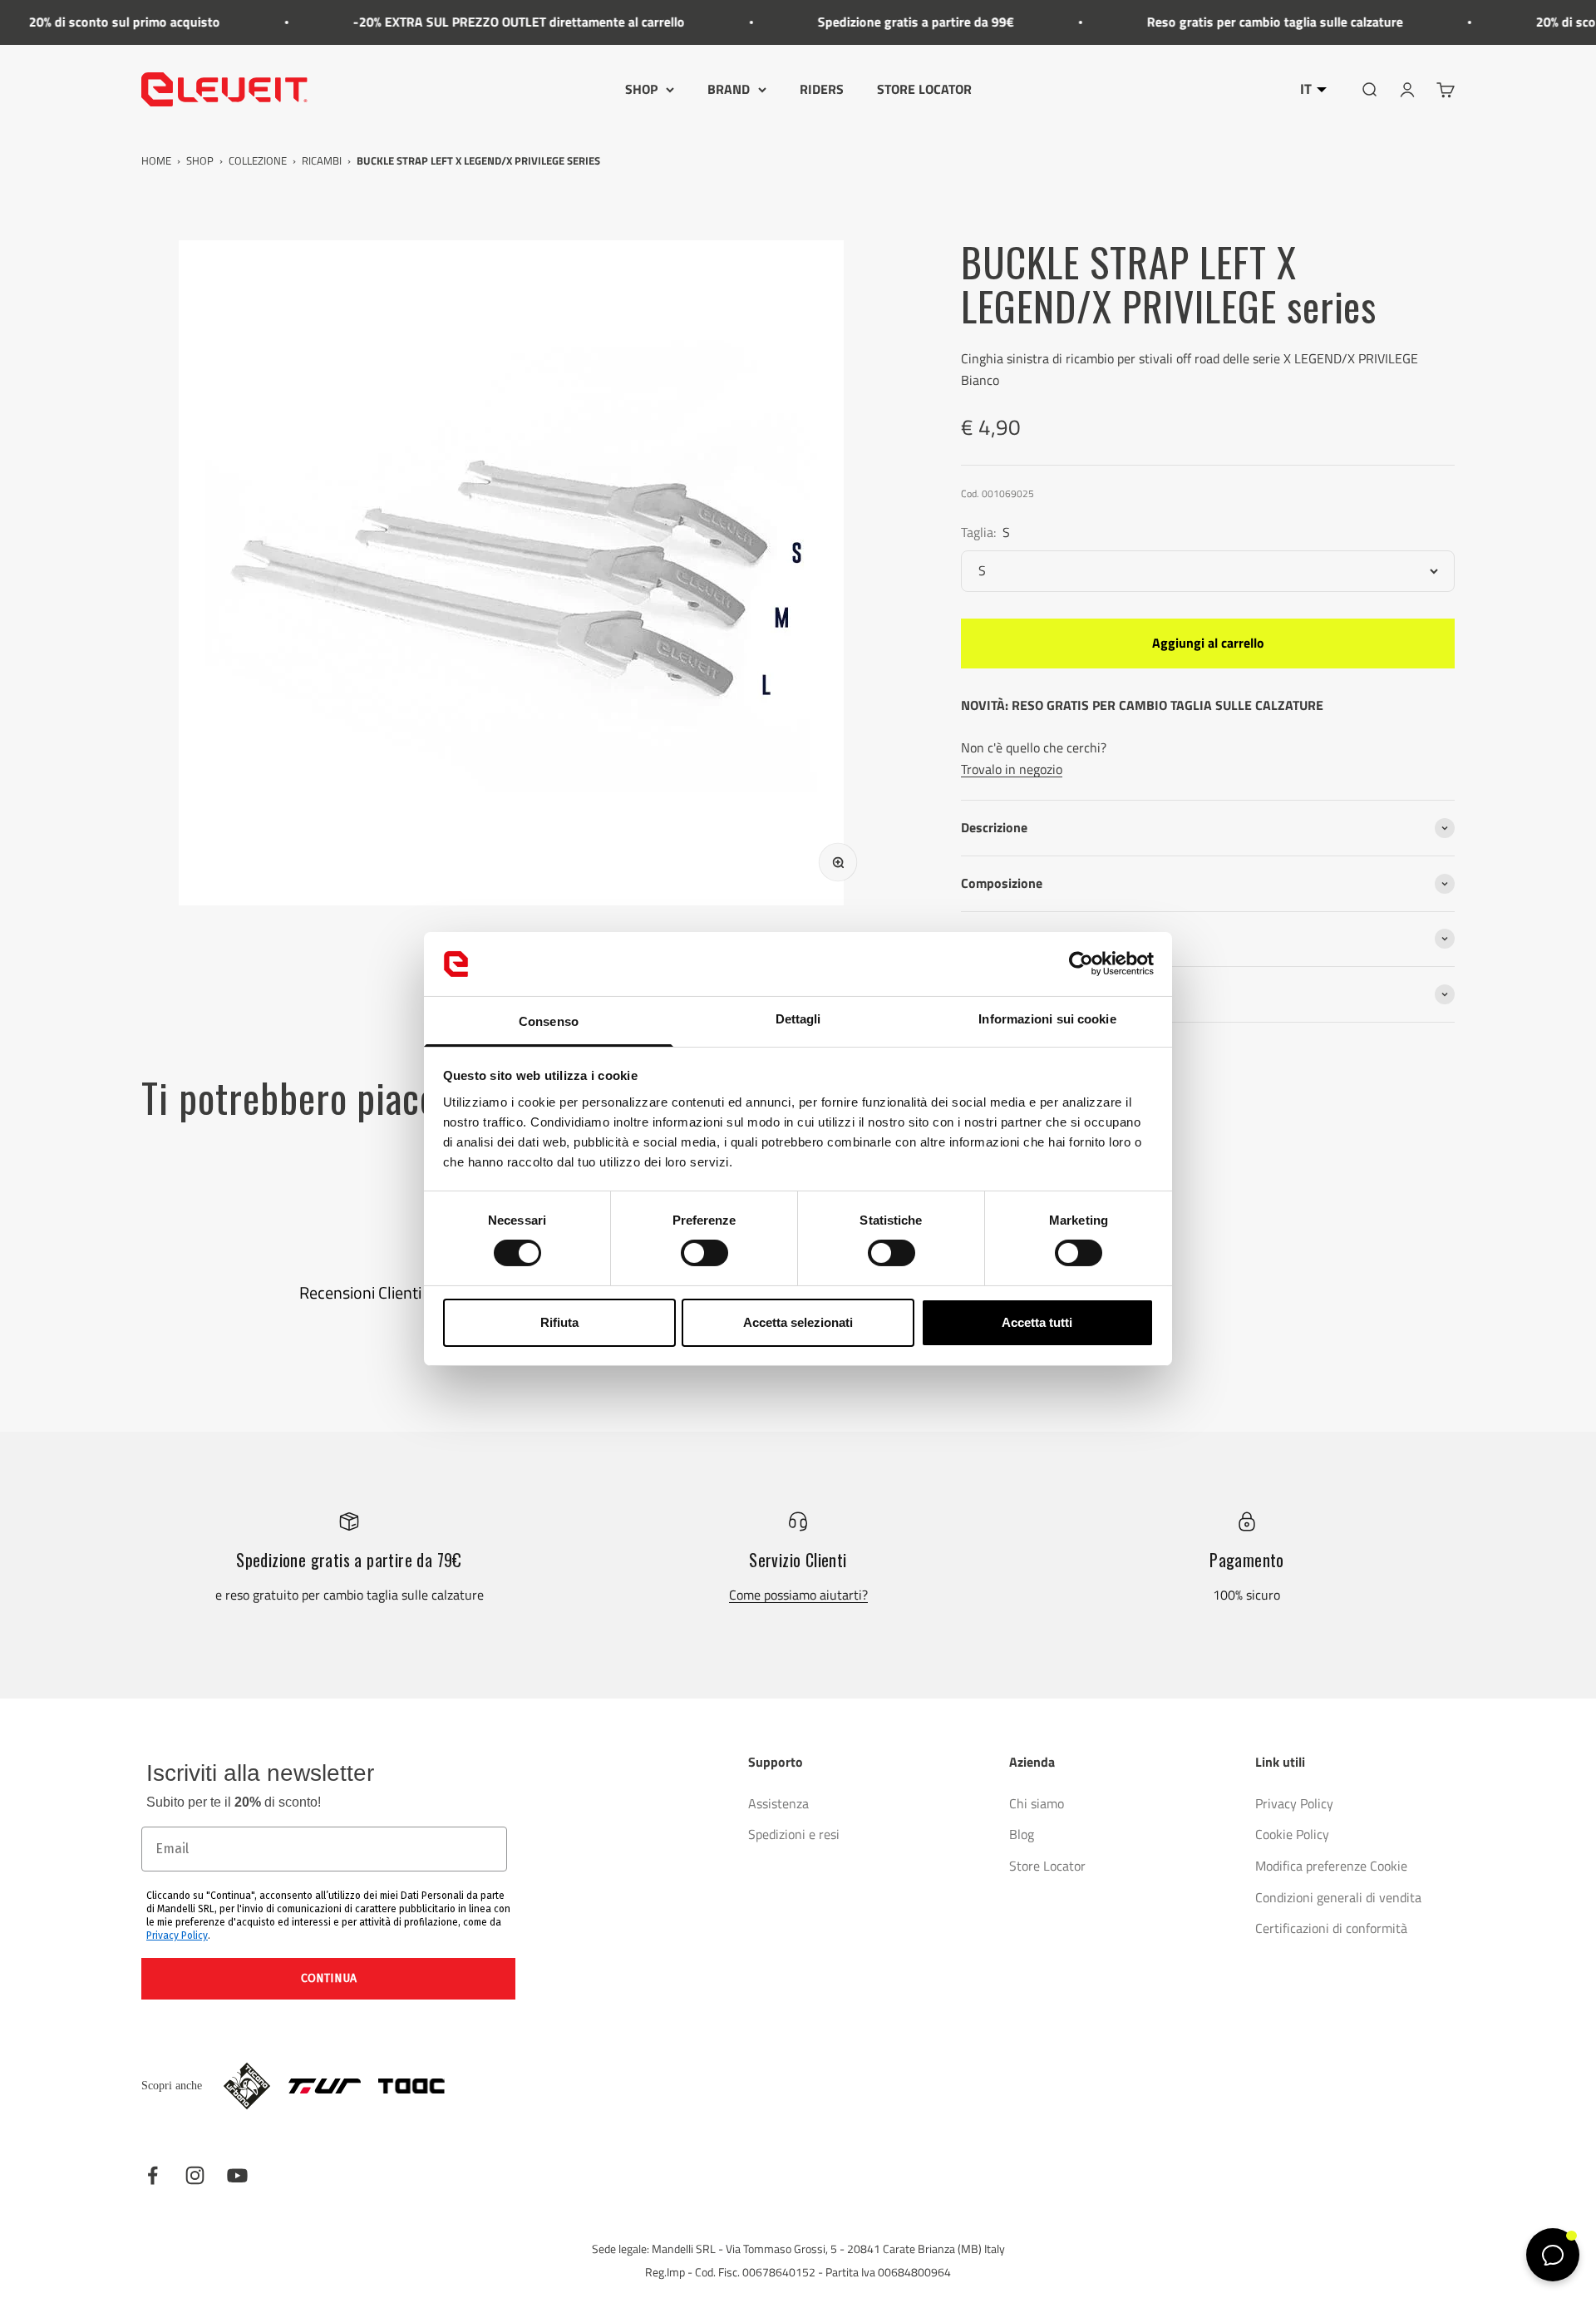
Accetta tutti (1037, 1322)
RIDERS (822, 89)
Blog (1022, 1834)
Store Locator (1047, 1866)
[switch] (704, 1253)
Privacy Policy (177, 1936)
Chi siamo (1037, 1803)
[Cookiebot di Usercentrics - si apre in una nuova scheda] (1081, 964)
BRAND (729, 89)
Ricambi (322, 160)
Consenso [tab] (549, 1021)
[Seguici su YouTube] (237, 2175)
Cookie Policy (1292, 1834)
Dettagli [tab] (798, 1019)
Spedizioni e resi (794, 1834)
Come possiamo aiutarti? (798, 1595)
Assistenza (778, 1803)
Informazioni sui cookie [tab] (1047, 1019)
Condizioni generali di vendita (1338, 1897)
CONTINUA (329, 1978)
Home (156, 160)
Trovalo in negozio (1012, 769)
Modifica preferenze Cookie (1331, 1866)
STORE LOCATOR (924, 89)
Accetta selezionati (798, 1322)
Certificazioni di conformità (1331, 1928)
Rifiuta (559, 1322)
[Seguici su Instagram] (195, 2175)
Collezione (258, 160)
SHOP (641, 89)
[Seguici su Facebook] (153, 2175)
